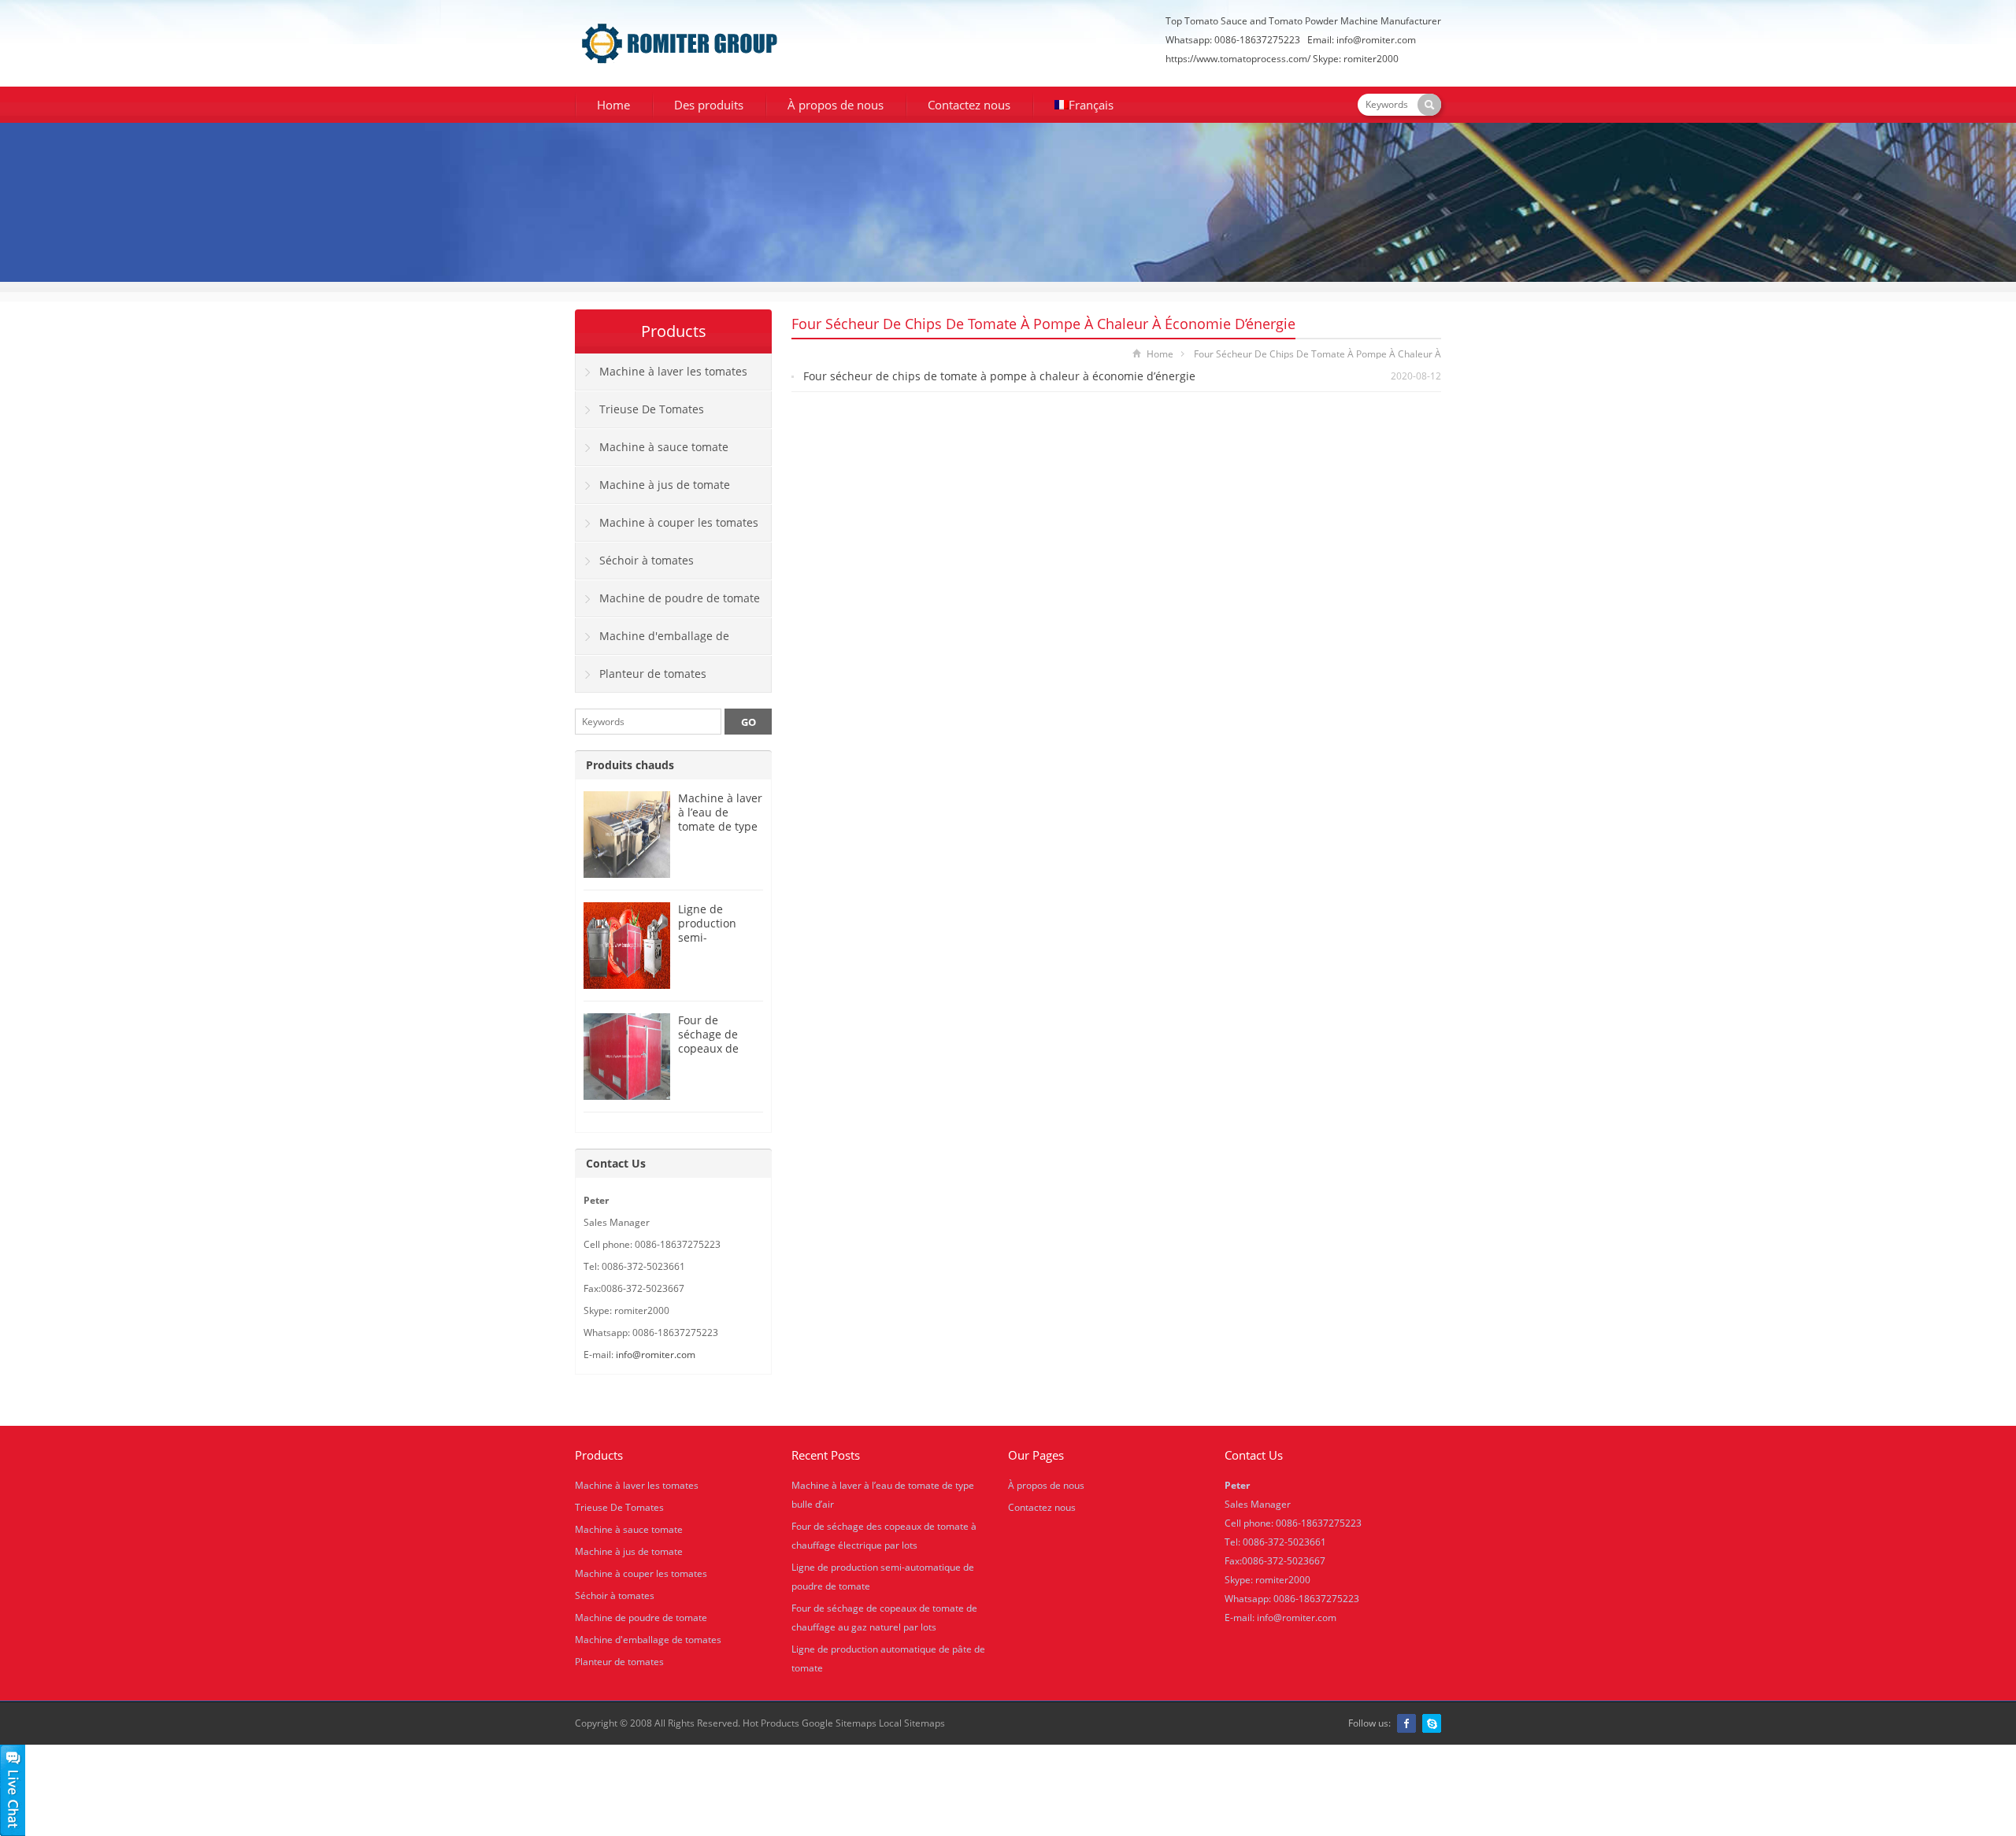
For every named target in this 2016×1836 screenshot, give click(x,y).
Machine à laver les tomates (673, 371)
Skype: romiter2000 (1356, 59)
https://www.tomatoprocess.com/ (1238, 59)
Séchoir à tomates (647, 560)
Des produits (709, 105)
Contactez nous (969, 105)
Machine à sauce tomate (664, 447)
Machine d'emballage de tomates (652, 642)
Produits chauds (630, 765)
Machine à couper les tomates (679, 522)
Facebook (1406, 1723)
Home (613, 105)
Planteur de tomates (653, 674)
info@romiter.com (1376, 40)
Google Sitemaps (839, 1723)
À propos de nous (836, 105)
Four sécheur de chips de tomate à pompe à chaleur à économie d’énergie (999, 376)
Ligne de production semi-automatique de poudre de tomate (720, 944)
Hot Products (771, 1723)
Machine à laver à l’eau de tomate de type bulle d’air (720, 819)
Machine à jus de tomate (665, 485)
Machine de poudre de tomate (680, 598)
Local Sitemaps (912, 1723)
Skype (1432, 1723)
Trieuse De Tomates (652, 409)
